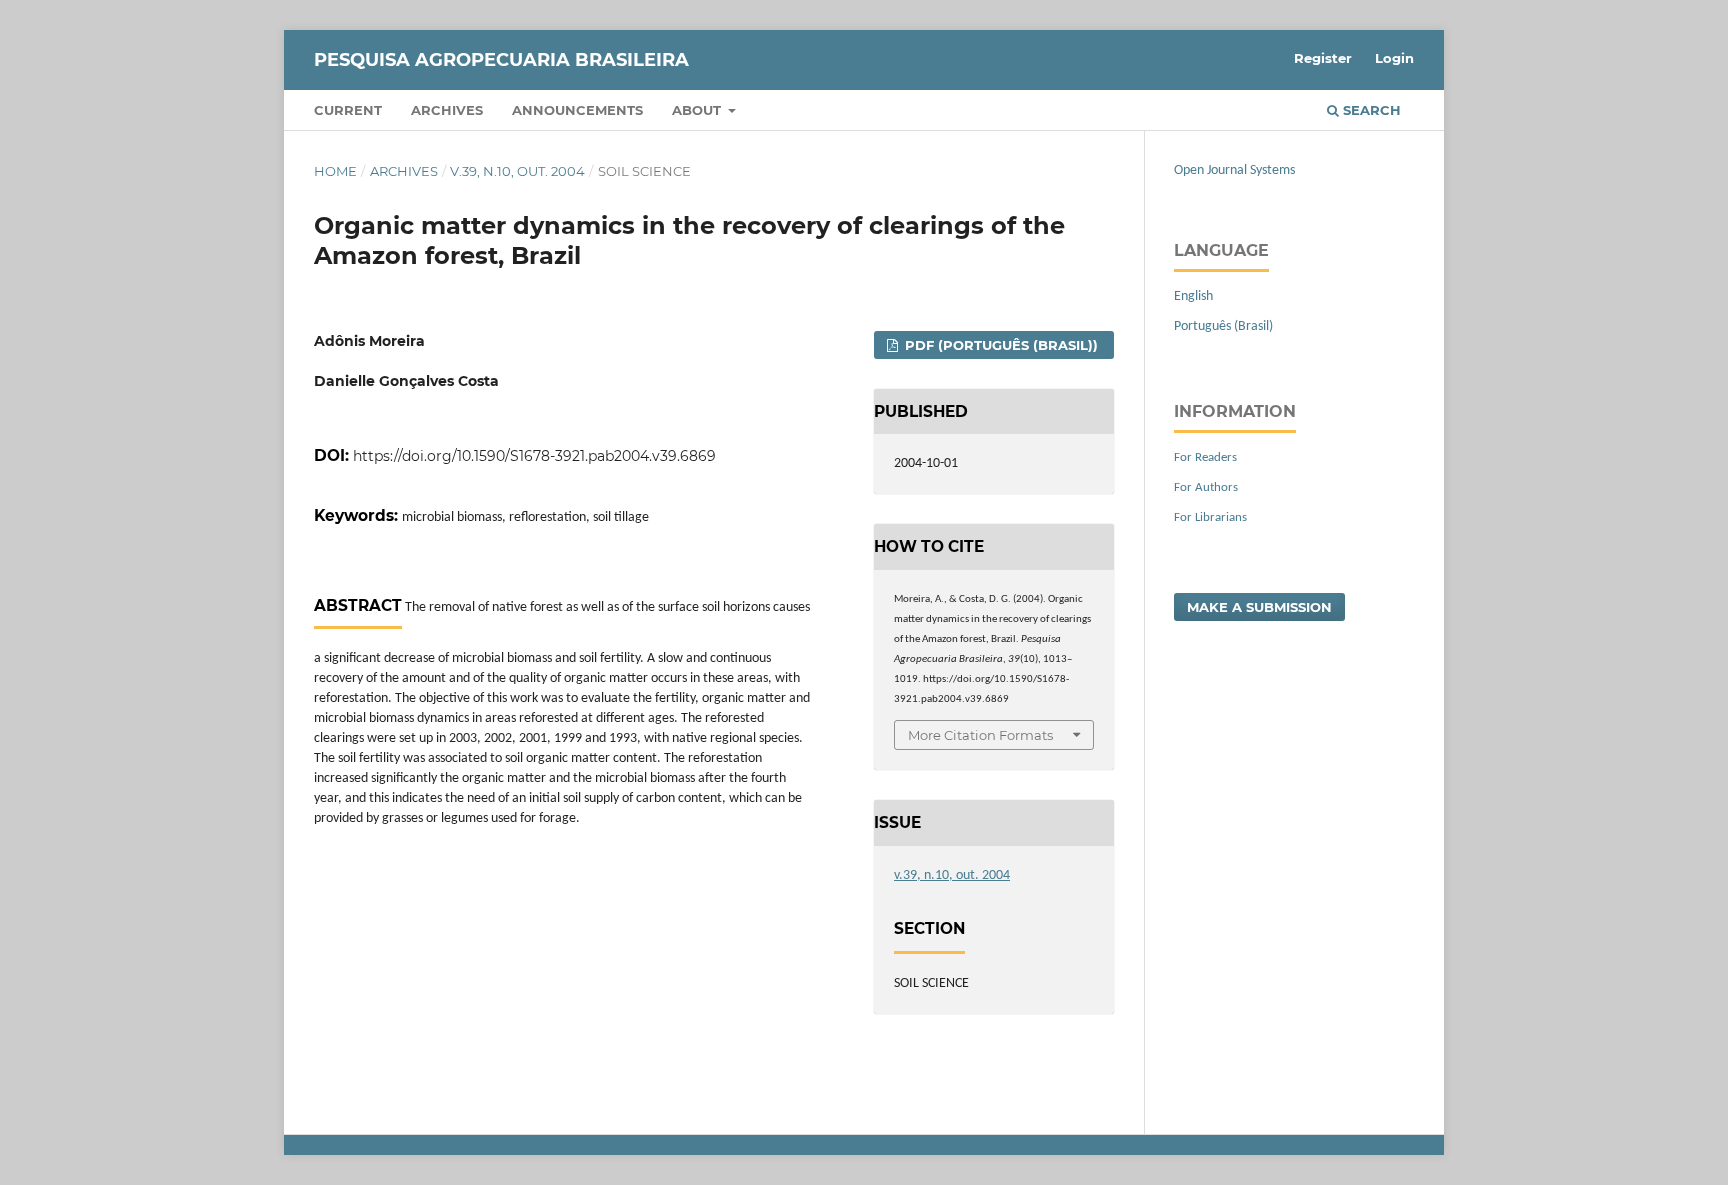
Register (1323, 58)
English (1193, 296)
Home (335, 171)
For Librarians (1210, 517)
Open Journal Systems (1234, 170)
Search (1370, 110)
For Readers (1205, 457)
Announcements (577, 110)
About (698, 110)
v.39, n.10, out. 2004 (517, 171)
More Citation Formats (980, 735)
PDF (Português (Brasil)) (999, 345)
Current (348, 110)
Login (1394, 58)
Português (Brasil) (1223, 326)
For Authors (1206, 487)
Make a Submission (1259, 607)
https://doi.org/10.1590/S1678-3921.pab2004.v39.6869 (534, 456)
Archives (447, 110)
